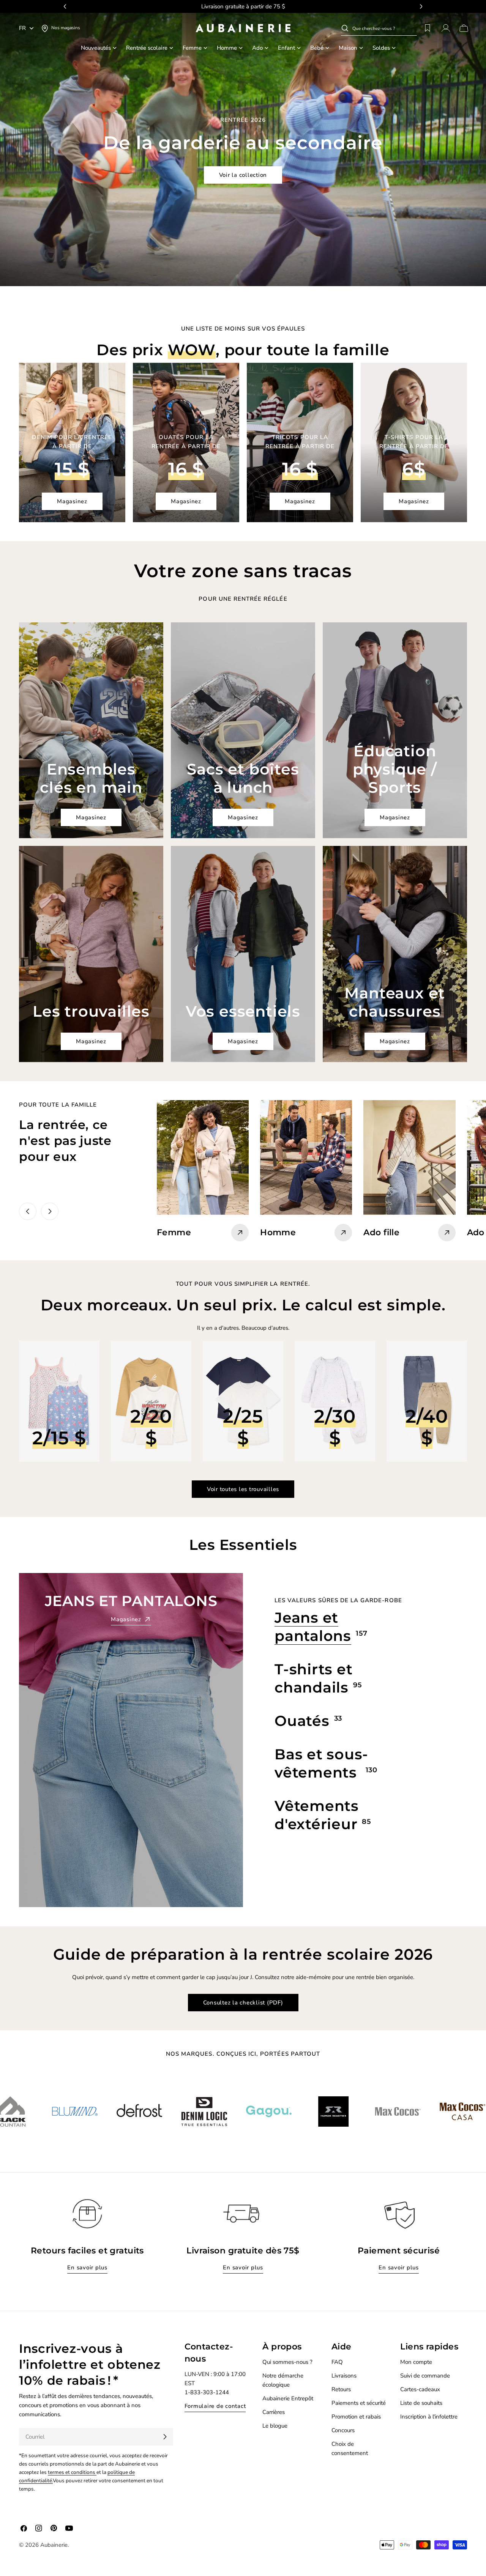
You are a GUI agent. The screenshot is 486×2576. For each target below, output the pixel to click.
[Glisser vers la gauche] (28, 1211)
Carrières (274, 2412)
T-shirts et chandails (313, 1678)
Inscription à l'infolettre (429, 2417)
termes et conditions (72, 2472)
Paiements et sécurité (359, 2403)
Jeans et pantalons (313, 1627)
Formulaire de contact (215, 2406)
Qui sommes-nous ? (287, 2362)
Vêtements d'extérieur (317, 1815)
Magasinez (72, 501)
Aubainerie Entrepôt (288, 2398)
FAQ (337, 2362)
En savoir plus (87, 2267)
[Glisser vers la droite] (50, 1211)
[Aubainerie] (60, 2112)
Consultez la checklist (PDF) (243, 2003)
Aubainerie (54, 2545)
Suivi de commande (425, 2376)
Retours (341, 2389)
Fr (22, 28)
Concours (343, 2430)
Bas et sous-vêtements (321, 1763)
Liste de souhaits (421, 2403)
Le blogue (275, 2426)
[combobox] (385, 28)
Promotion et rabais (356, 2417)
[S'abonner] (165, 2437)
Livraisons (344, 2376)
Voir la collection (243, 175)
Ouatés (302, 1721)
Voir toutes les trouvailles (243, 1489)
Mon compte (416, 2362)
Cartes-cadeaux (420, 2389)
